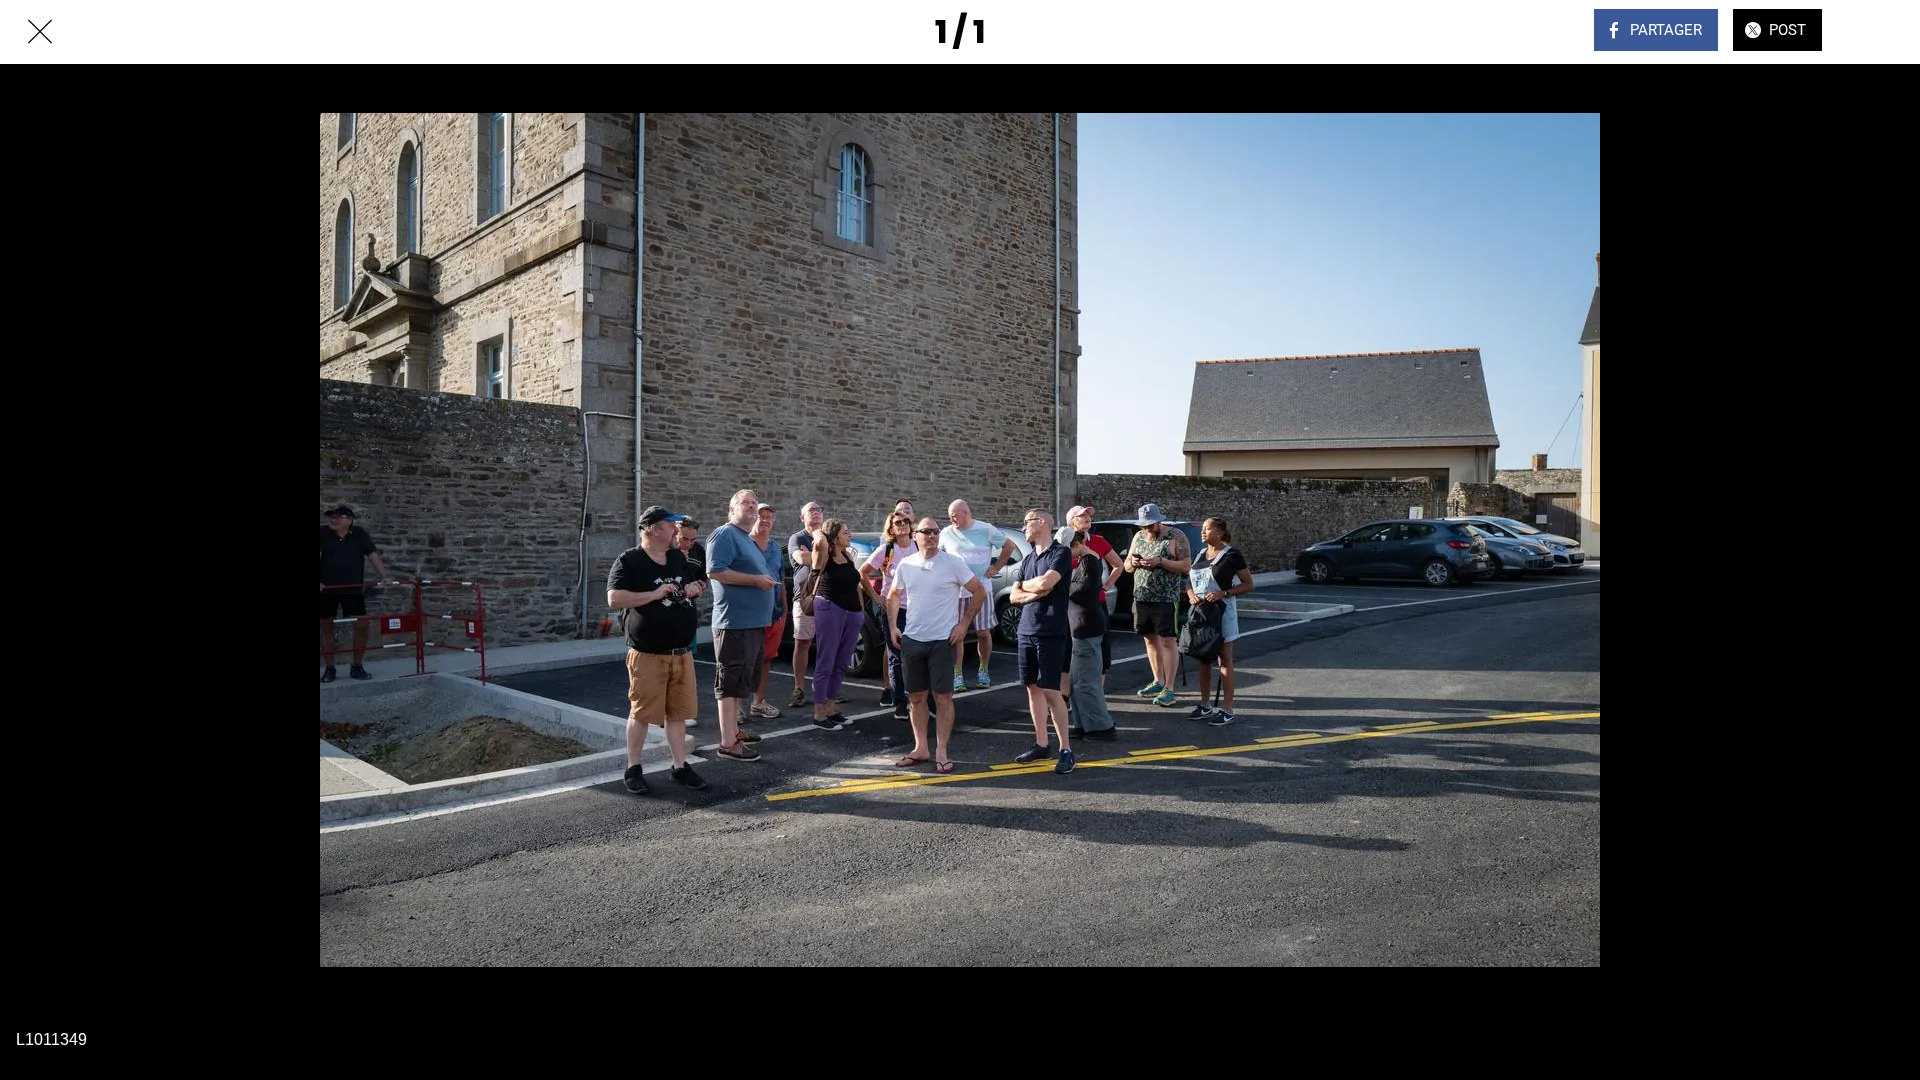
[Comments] (1880, 32)
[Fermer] (40, 32)
